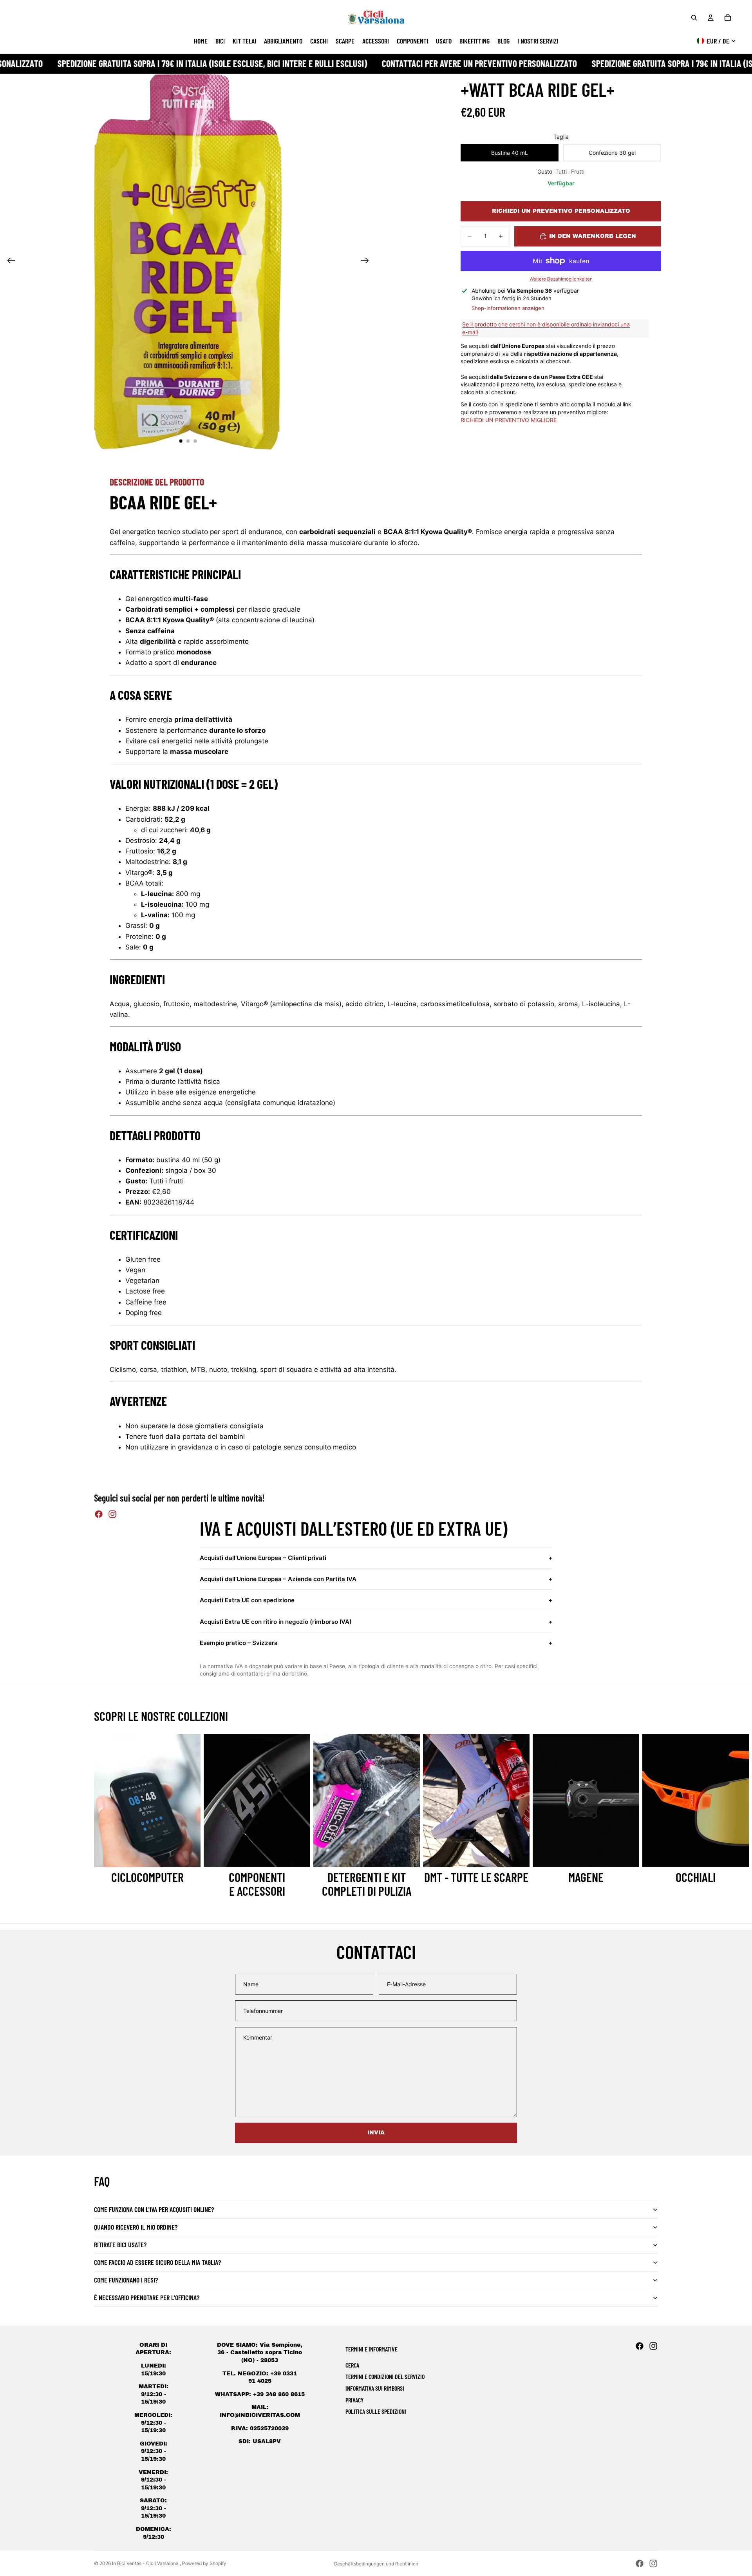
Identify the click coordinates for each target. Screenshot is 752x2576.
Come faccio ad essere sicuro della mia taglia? (157, 2262)
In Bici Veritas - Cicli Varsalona (146, 2563)
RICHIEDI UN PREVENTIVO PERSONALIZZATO (561, 211)
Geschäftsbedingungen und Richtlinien (376, 2564)
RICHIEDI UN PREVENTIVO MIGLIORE (509, 419)
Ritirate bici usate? (120, 2244)
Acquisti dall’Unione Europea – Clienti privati (376, 1558)
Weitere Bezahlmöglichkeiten (561, 279)
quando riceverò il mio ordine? (136, 2227)
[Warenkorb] (728, 18)
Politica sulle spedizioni (376, 2411)
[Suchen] (694, 18)
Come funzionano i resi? (126, 2280)
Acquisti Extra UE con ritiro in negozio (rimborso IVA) (376, 1622)
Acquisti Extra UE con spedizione (376, 1600)
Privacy (354, 2400)
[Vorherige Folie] (9, 262)
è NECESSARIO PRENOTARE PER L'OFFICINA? (147, 2297)
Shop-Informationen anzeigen (508, 308)
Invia (376, 2133)
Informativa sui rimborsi (375, 2388)
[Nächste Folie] (367, 262)
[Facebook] (99, 1514)
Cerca (352, 2365)
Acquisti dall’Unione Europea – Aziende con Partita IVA (376, 1579)
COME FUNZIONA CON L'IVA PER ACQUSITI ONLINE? (154, 2209)
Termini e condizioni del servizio (385, 2376)
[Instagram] (112, 1514)
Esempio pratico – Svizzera (376, 1643)
